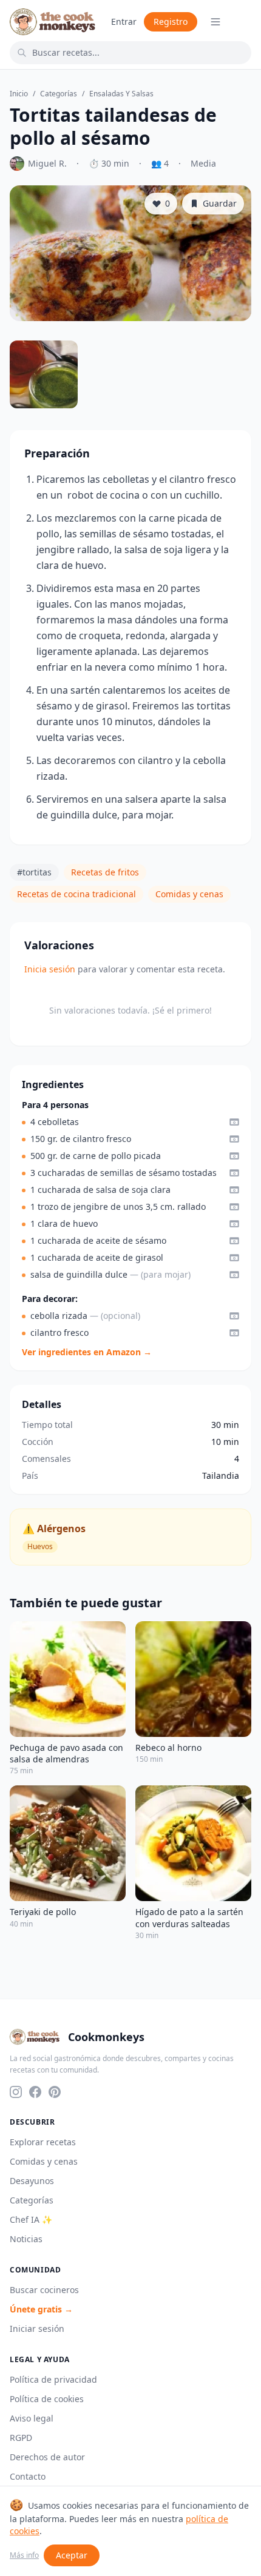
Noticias (26, 2239)
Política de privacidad (53, 2379)
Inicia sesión (50, 969)
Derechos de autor (47, 2457)
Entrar (124, 22)
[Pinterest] (55, 2092)
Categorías (59, 94)
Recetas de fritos (105, 872)
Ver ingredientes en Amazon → (87, 1352)
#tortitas (34, 872)
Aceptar (72, 2555)
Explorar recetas (43, 2142)
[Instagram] (16, 2092)
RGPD (21, 2438)
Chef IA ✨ (31, 2219)
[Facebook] (35, 2092)
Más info (24, 2555)
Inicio (19, 94)
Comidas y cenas (189, 894)
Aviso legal (32, 2418)
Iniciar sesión (37, 2329)
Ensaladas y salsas (121, 94)
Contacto (28, 2476)
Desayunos (32, 2181)
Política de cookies (47, 2399)
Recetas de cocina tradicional (76, 894)
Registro (171, 22)
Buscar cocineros (44, 2290)
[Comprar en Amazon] (234, 1122)
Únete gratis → (41, 2309)
